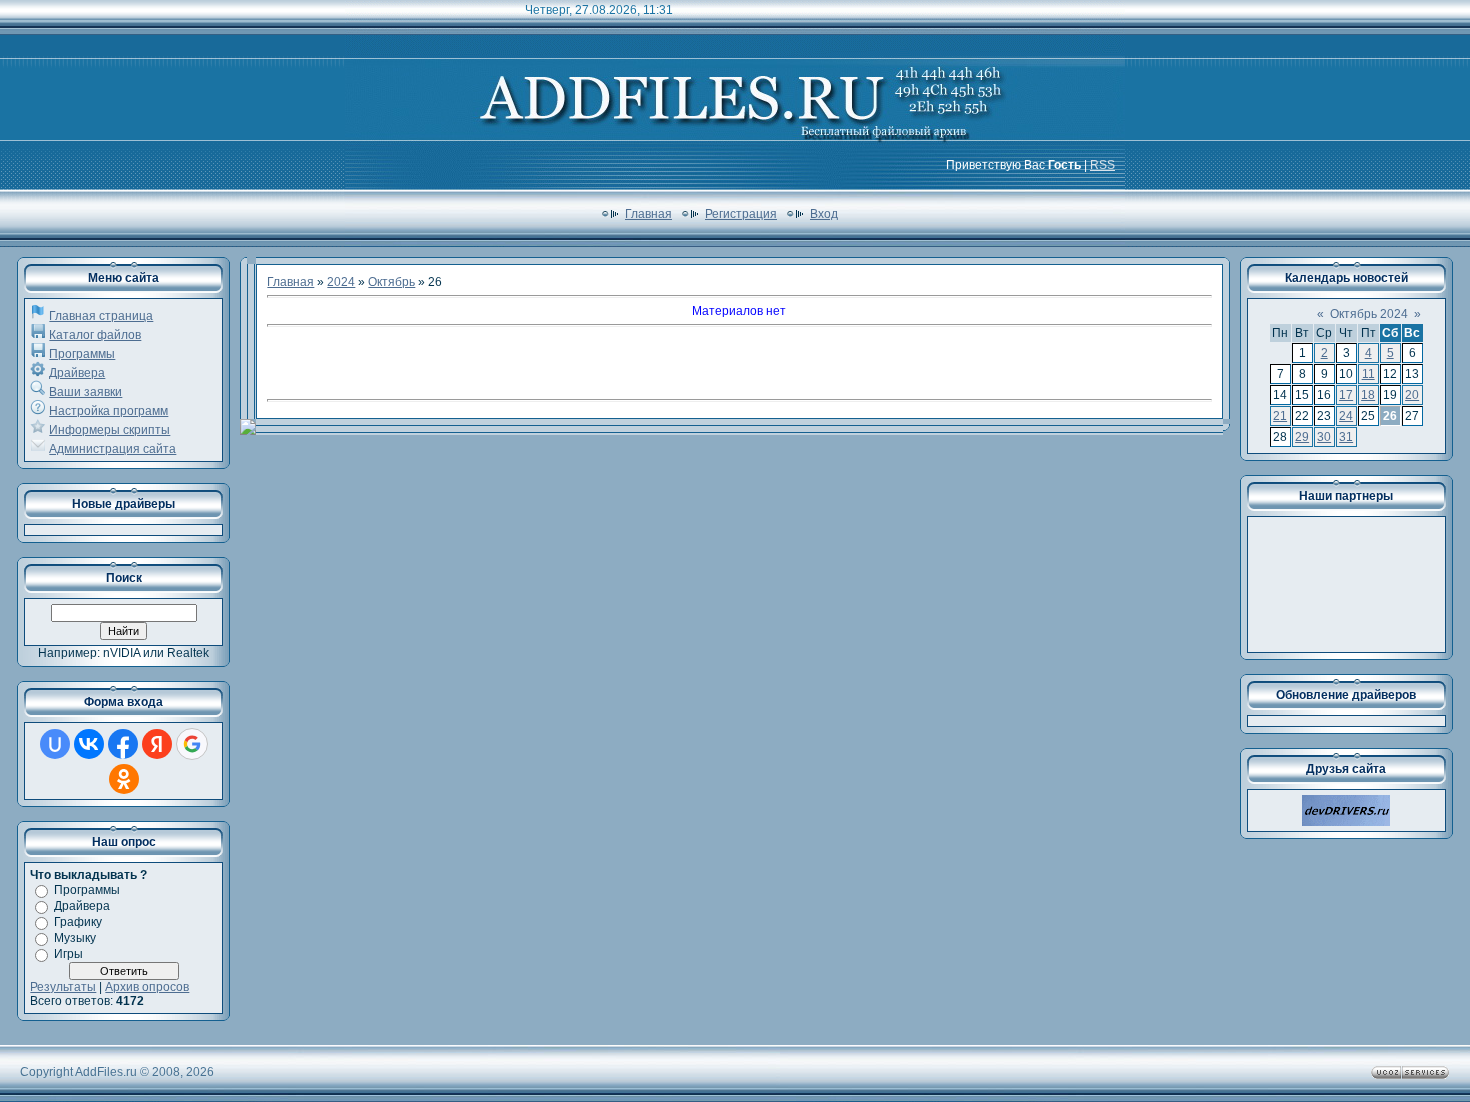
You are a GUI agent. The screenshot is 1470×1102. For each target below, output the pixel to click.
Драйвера (77, 373)
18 (1368, 395)
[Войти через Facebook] (123, 744)
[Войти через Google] (192, 744)
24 (1346, 416)
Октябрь (391, 282)
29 (1302, 437)
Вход (824, 214)
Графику (78, 922)
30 (1324, 437)
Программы (82, 354)
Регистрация (741, 214)
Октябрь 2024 (1369, 314)
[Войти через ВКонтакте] (89, 744)
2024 (341, 282)
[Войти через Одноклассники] (124, 779)
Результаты (63, 987)
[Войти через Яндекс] (157, 744)
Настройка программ (108, 411)
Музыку (75, 938)
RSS (1102, 165)
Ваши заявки (85, 392)
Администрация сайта (112, 449)
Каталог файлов (95, 335)
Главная (648, 214)
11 (1368, 374)
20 (1412, 395)
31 (1346, 437)
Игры (68, 954)
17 (1346, 395)
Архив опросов (147, 987)
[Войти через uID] (55, 744)
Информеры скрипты (109, 430)
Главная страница (101, 316)
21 (1280, 416)
